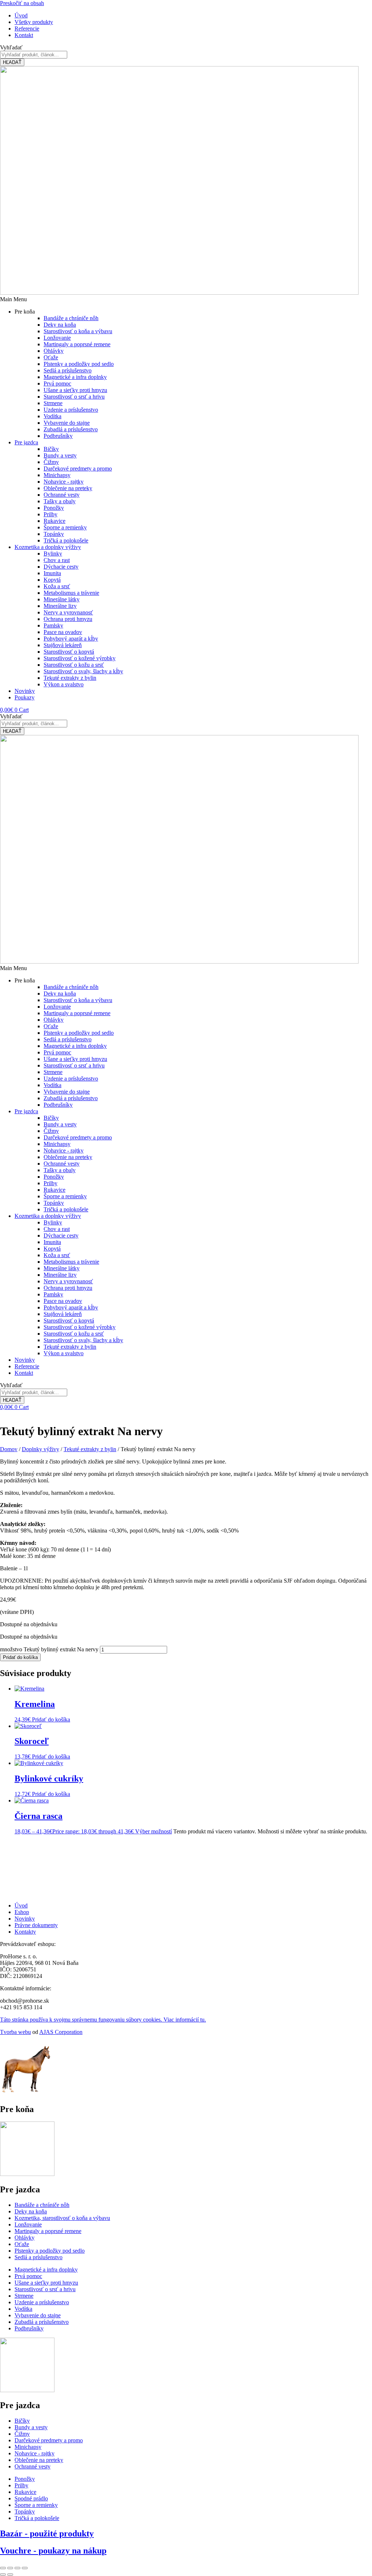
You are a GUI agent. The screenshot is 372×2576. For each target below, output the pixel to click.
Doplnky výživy (41, 1449)
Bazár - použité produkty (47, 2533)
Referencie (27, 1366)
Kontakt (24, 1373)
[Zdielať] (17, 2568)
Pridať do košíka (20, 1657)
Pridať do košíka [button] (51, 1719)
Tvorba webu (15, 2032)
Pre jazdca (26, 442)
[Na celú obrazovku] (10, 2568)
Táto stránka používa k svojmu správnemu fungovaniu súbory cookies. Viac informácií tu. (103, 2020)
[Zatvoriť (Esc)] (25, 2568)
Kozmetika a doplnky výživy (48, 547)
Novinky (25, 691)
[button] (186, 299)
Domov (9, 1449)
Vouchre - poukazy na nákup (53, 2551)
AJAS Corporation (61, 2032)
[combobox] (34, 55)
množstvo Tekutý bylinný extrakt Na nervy (49, 1649)
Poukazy (25, 697)
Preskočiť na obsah (22, 3)
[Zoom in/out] (3, 2568)
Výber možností (153, 1831)
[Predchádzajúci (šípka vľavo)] (3, 2575)
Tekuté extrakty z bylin (90, 1449)
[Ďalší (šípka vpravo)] (10, 2575)
